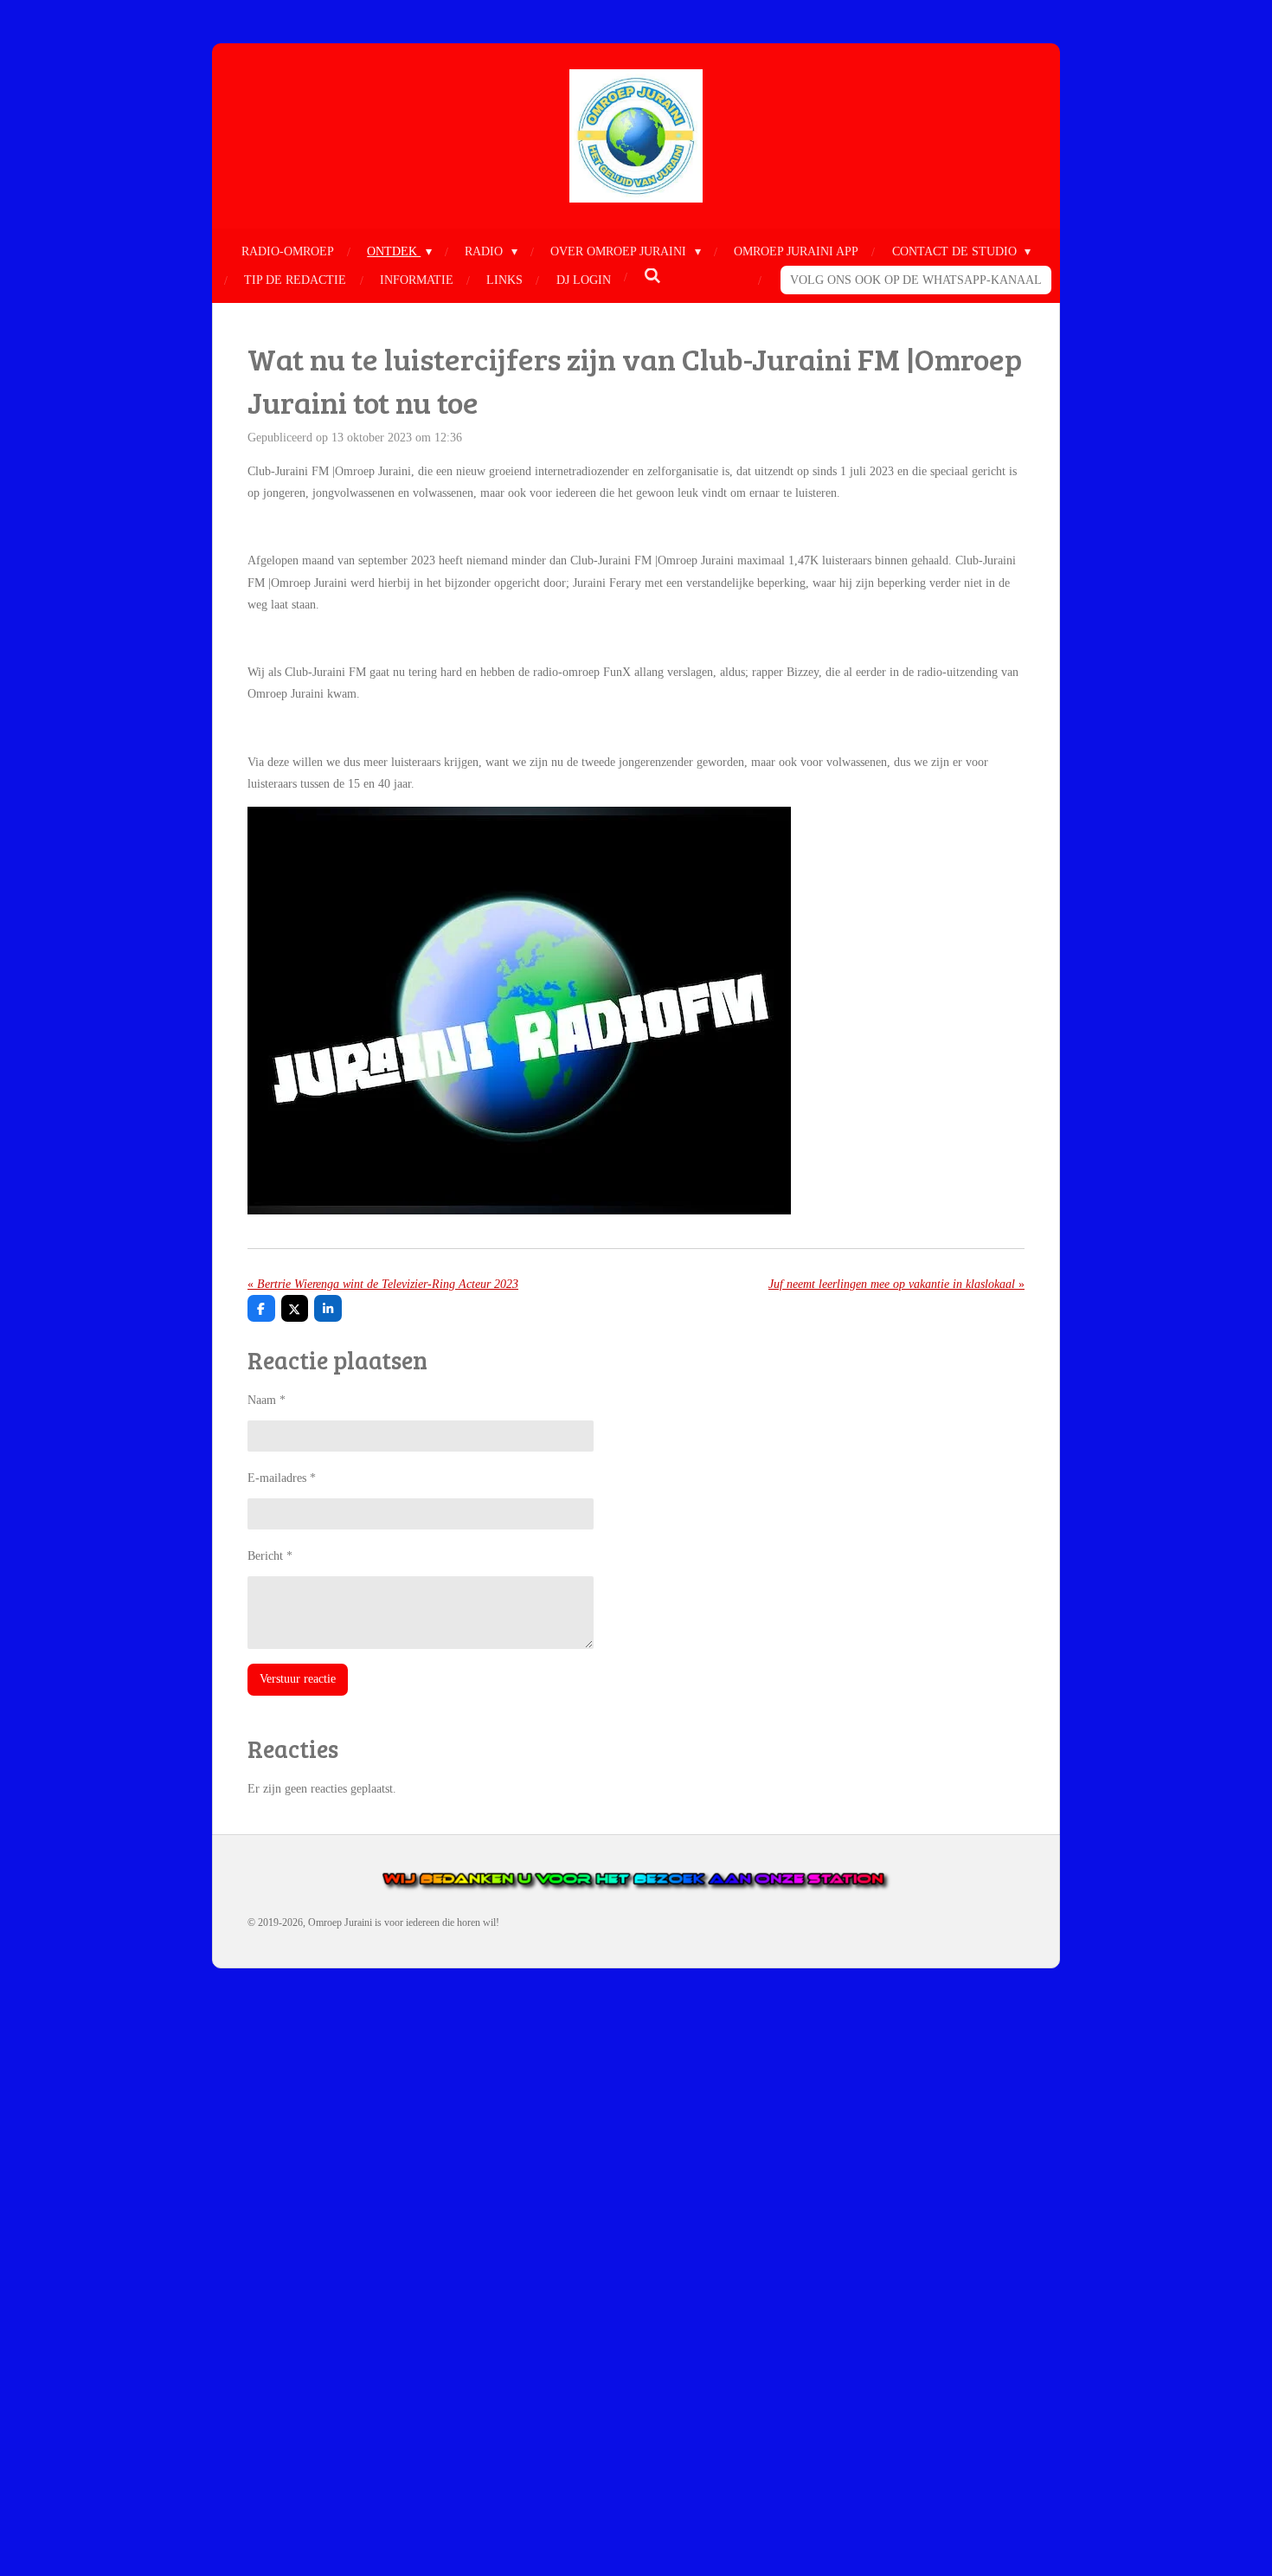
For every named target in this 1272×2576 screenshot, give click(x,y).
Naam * (267, 1400)
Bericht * (270, 1556)
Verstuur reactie (298, 1679)
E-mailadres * (282, 1478)
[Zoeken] (652, 277)
